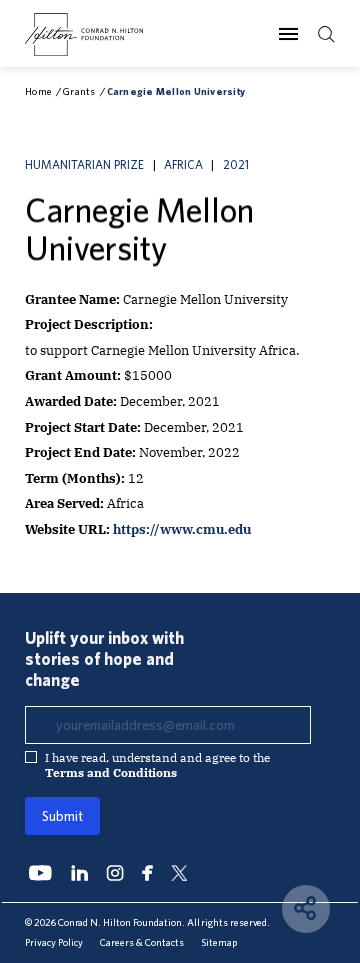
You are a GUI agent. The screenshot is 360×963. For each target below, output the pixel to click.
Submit (62, 816)
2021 (236, 164)
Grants (79, 91)
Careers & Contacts (142, 942)
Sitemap (219, 942)
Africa (183, 164)
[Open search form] (326, 34)
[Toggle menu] (288, 33)
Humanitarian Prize (84, 164)
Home (38, 91)
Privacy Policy (54, 942)
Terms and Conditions (111, 772)
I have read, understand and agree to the (157, 765)
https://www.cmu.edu (182, 529)
